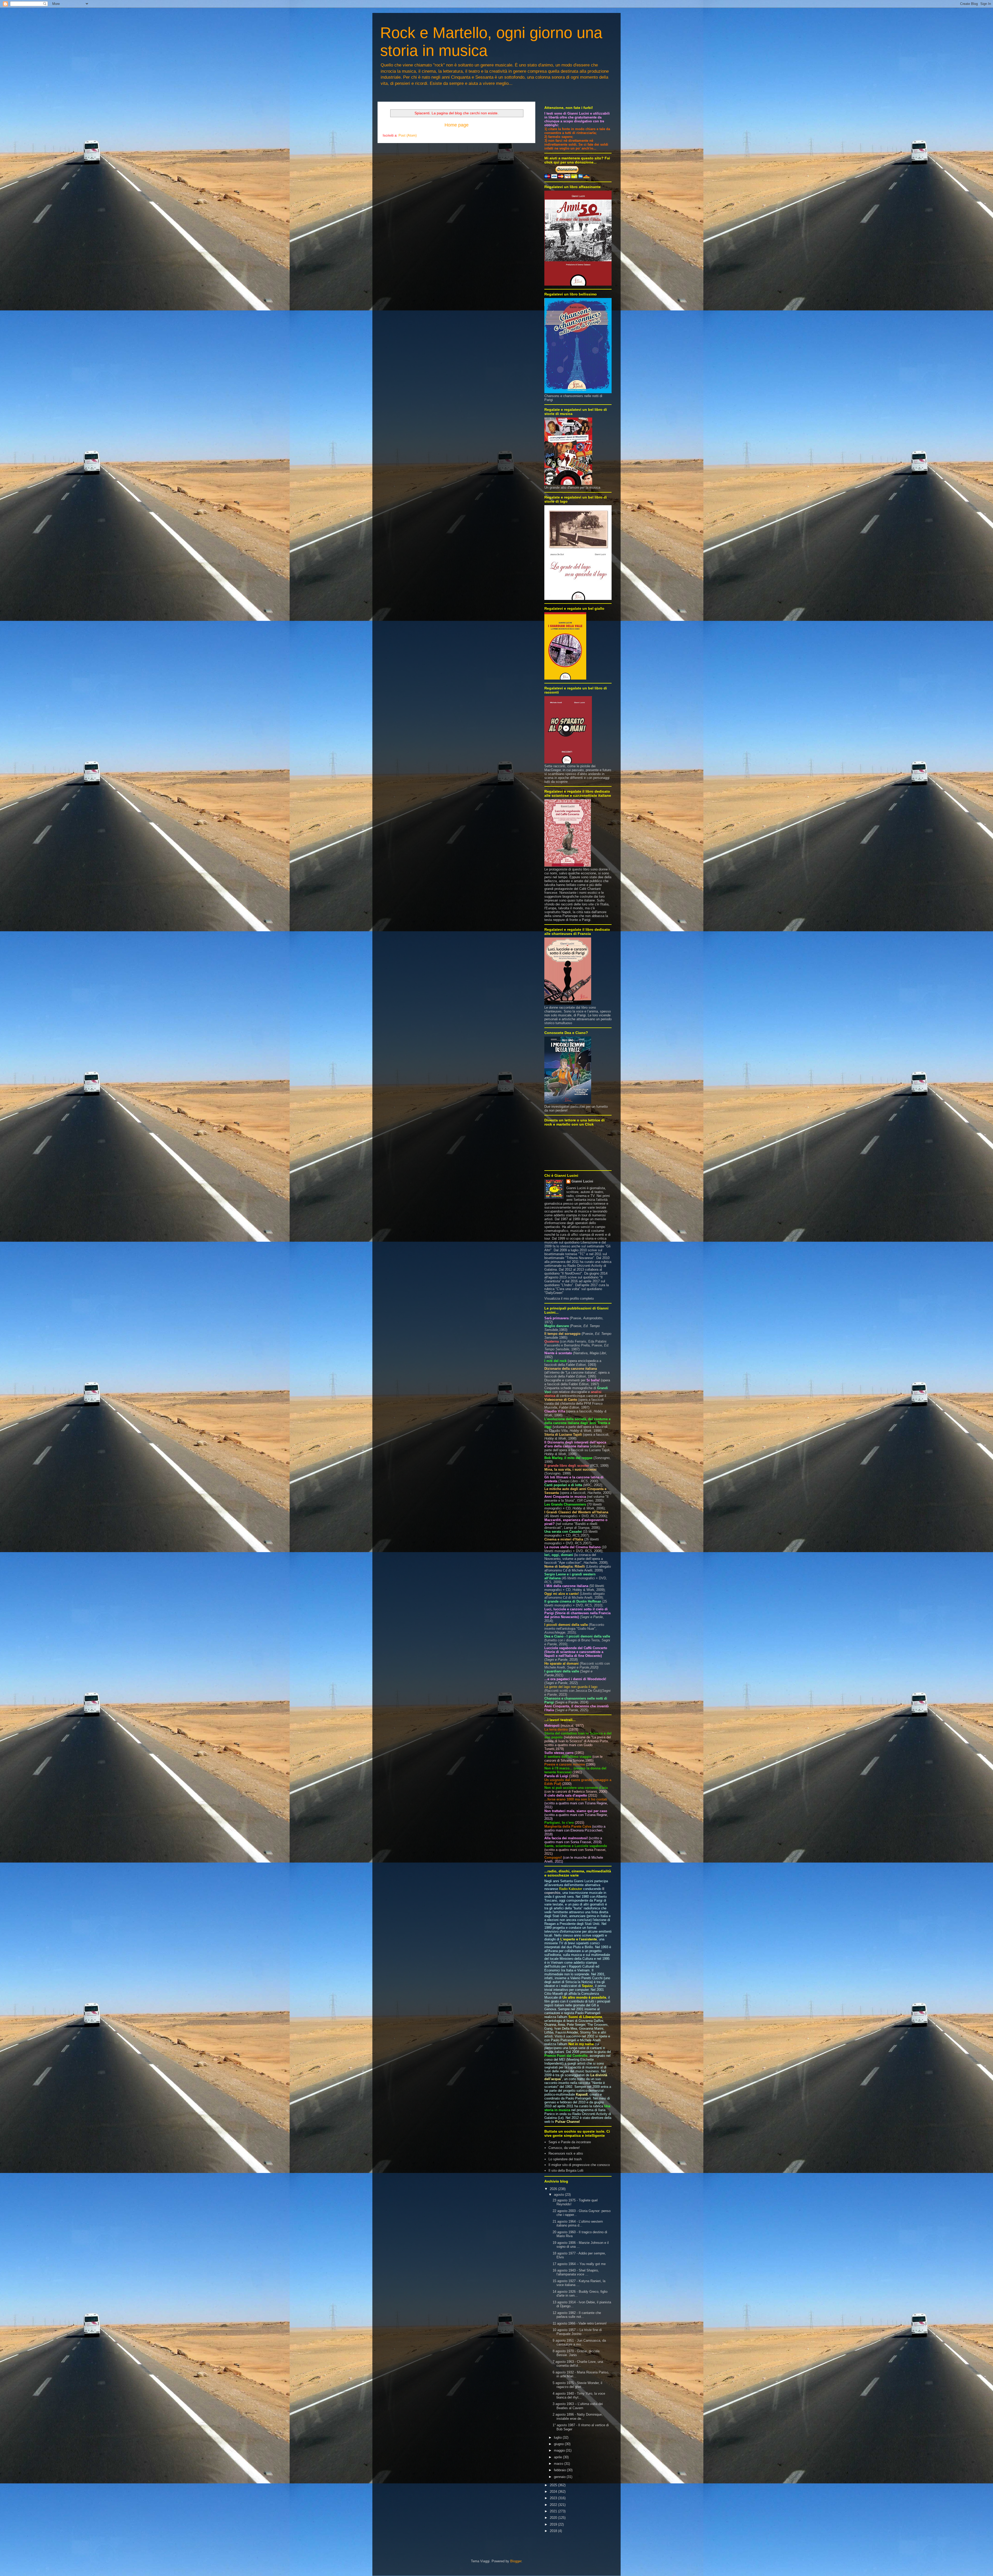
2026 (554, 2189)
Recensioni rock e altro (566, 2153)
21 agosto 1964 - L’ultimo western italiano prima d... (578, 2224)
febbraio (560, 2470)
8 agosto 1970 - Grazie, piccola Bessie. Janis (576, 2353)
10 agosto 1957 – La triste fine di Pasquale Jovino (577, 2332)
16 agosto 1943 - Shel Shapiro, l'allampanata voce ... (576, 2272)
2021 (554, 2511)
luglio (558, 2437)
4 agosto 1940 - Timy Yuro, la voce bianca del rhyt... (579, 2396)
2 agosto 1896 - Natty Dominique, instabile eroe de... (578, 2417)
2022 (554, 2505)
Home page (457, 125)
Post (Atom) (408, 135)
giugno (559, 2444)
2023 (554, 2498)
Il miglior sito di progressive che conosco (579, 2165)
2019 (554, 2524)
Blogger (516, 2561)
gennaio (560, 2477)
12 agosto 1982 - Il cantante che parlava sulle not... (577, 2315)
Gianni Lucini (582, 1181)
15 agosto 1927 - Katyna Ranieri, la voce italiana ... (579, 2283)
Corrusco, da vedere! (564, 2148)
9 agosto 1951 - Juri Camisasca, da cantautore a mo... (579, 2343)
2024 (554, 2492)
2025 (554, 2485)
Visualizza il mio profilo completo (569, 1298)
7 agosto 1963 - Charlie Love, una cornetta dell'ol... (578, 2364)
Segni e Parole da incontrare (570, 2142)
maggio (560, 2450)
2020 (554, 2518)
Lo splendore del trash (565, 2159)
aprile (558, 2457)
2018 (554, 2531)
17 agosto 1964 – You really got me (579, 2264)
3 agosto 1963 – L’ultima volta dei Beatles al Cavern (578, 2406)
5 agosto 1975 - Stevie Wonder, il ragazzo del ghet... (577, 2385)
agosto (559, 2195)
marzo (559, 2464)
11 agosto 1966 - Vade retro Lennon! (580, 2323)
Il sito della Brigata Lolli (566, 2171)
